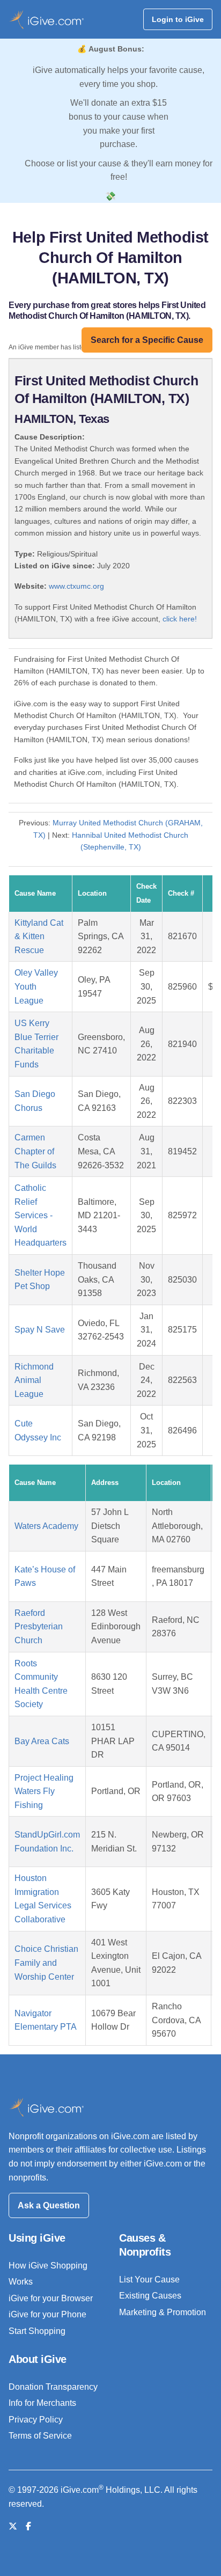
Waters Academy (46, 1526)
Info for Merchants (42, 2403)
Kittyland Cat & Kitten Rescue (39, 936)
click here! (180, 619)
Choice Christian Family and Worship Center (46, 1963)
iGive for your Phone (47, 2314)
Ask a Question (49, 2205)
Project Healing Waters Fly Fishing (44, 1791)
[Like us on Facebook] (28, 2526)
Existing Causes (150, 2296)
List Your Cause (149, 2279)
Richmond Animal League (34, 1380)
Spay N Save (40, 1330)
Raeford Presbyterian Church (39, 1627)
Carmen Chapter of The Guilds (35, 1151)
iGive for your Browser (51, 2298)
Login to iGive (178, 19)
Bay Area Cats (42, 1741)
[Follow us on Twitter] (13, 2526)
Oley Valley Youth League (36, 986)
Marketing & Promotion (163, 2312)
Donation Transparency (53, 2387)
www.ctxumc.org (76, 586)
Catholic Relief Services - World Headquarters (40, 1215)
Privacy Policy (36, 2420)
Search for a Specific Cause (147, 340)
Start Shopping (37, 2331)
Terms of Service (40, 2436)
